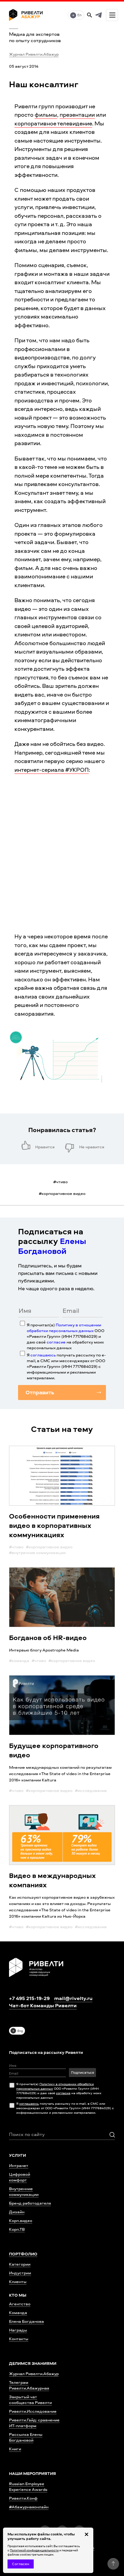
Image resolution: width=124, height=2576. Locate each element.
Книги (15, 2449)
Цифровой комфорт (20, 2177)
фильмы (46, 115)
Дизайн (17, 2212)
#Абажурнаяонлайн (29, 2507)
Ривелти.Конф (23, 2498)
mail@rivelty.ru (73, 1998)
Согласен (21, 2564)
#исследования (91, 1790)
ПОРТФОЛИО (23, 2254)
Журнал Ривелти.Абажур (34, 54)
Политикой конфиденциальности (34, 2550)
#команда (19, 1660)
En (79, 15)
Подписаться (82, 2072)
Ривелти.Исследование (33, 2411)
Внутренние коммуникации (24, 2191)
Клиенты (18, 2281)
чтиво (60, 1182)
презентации (77, 115)
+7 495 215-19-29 (29, 1998)
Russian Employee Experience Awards (28, 2486)
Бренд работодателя (30, 2203)
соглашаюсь (43, 1355)
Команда (18, 2312)
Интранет (19, 2165)
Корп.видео (21, 2220)
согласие (56, 1342)
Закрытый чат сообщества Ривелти (30, 2399)
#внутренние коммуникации (37, 1552)
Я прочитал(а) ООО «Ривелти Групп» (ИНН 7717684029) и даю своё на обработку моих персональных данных (66, 1336)
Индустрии (20, 2273)
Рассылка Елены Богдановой (26, 2437)
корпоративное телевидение (53, 123)
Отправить (40, 1392)
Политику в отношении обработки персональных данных (64, 1328)
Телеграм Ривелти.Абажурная (29, 2385)
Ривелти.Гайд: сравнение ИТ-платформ (34, 2423)
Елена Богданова (26, 2321)
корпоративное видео (62, 1193)
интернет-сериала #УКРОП (52, 770)
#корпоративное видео (49, 1547)
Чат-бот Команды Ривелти (43, 2005)
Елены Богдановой (52, 1246)
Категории (20, 2264)
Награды (18, 2330)
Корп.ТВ (17, 2229)
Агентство (20, 2304)
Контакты (19, 2339)
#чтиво (16, 1547)
